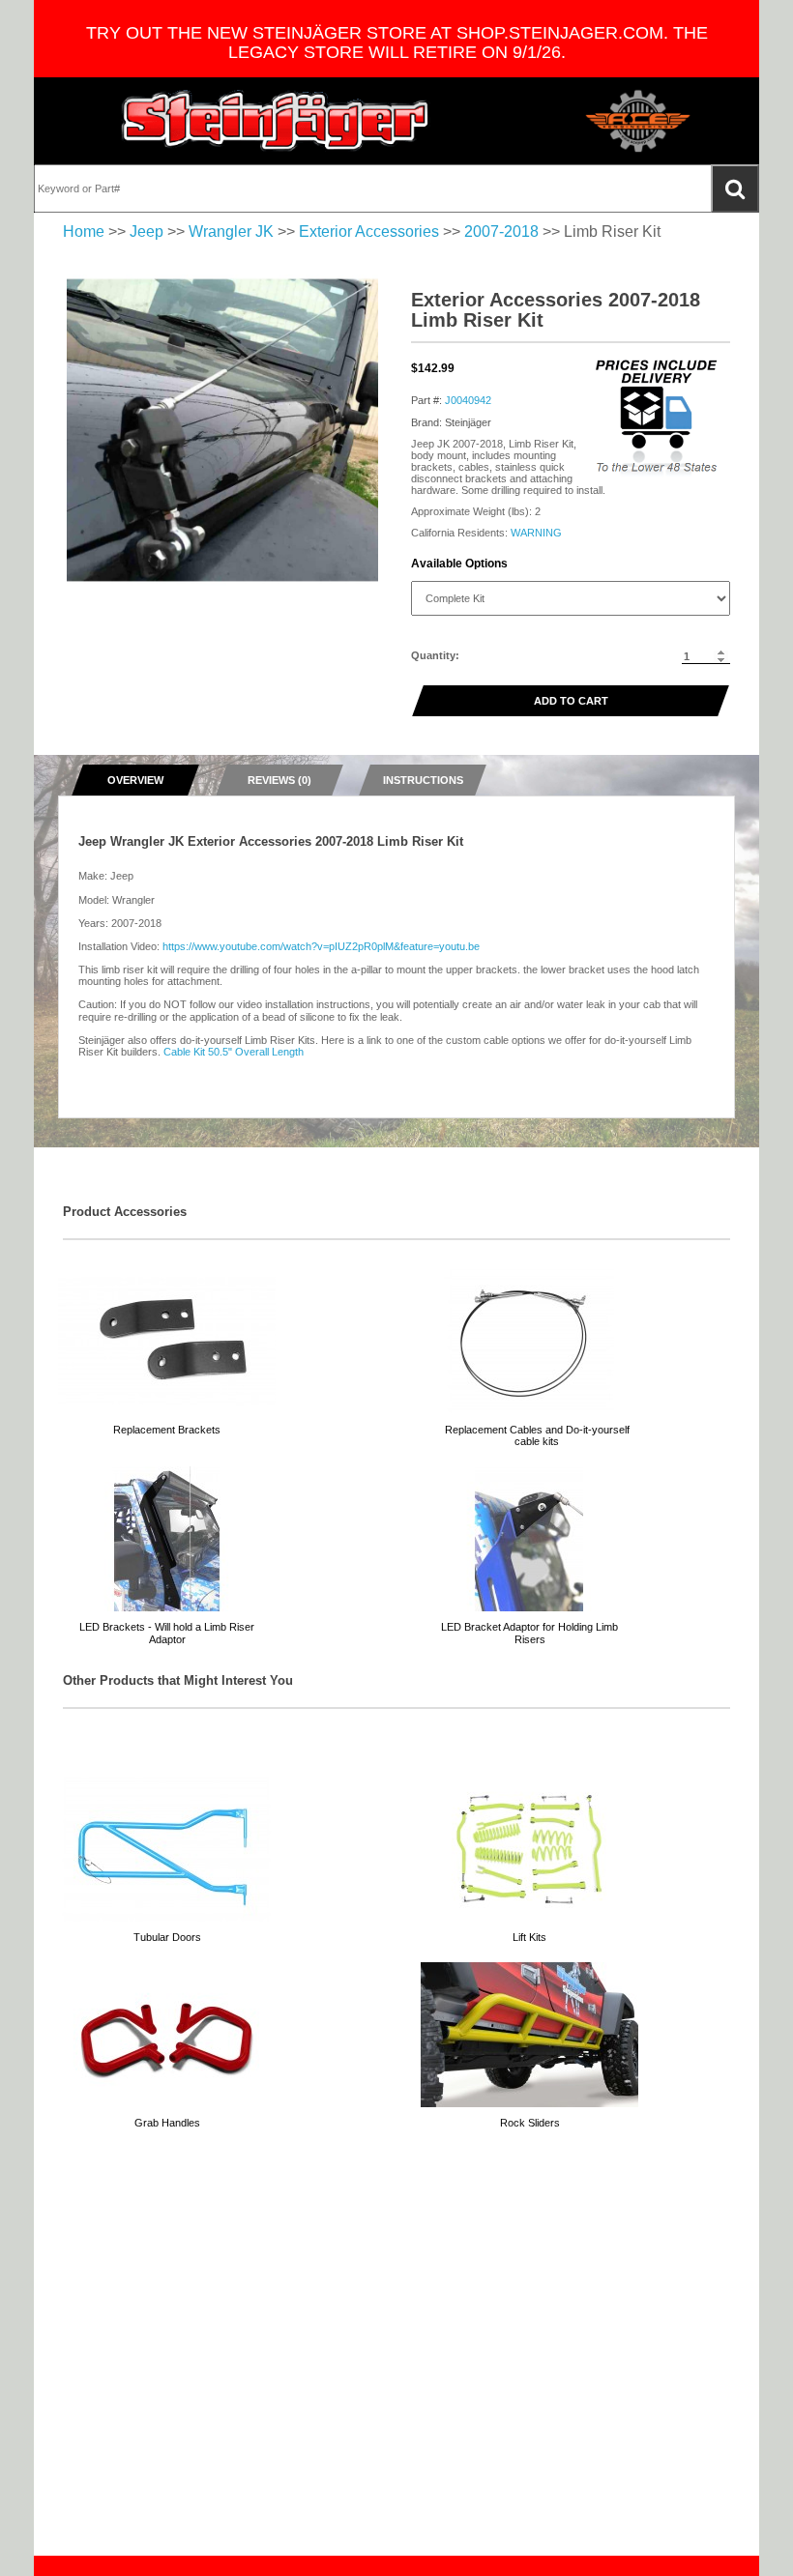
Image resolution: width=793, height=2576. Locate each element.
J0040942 (468, 400)
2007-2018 (501, 232)
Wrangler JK (231, 232)
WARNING (536, 533)
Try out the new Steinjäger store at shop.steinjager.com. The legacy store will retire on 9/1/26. (397, 43)
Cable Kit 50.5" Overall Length (234, 1052)
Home (84, 232)
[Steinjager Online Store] (276, 121)
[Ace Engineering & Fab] (638, 121)
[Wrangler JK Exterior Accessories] (222, 430)
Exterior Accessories (369, 232)
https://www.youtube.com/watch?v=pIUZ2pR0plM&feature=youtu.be (321, 946)
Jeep (147, 232)
